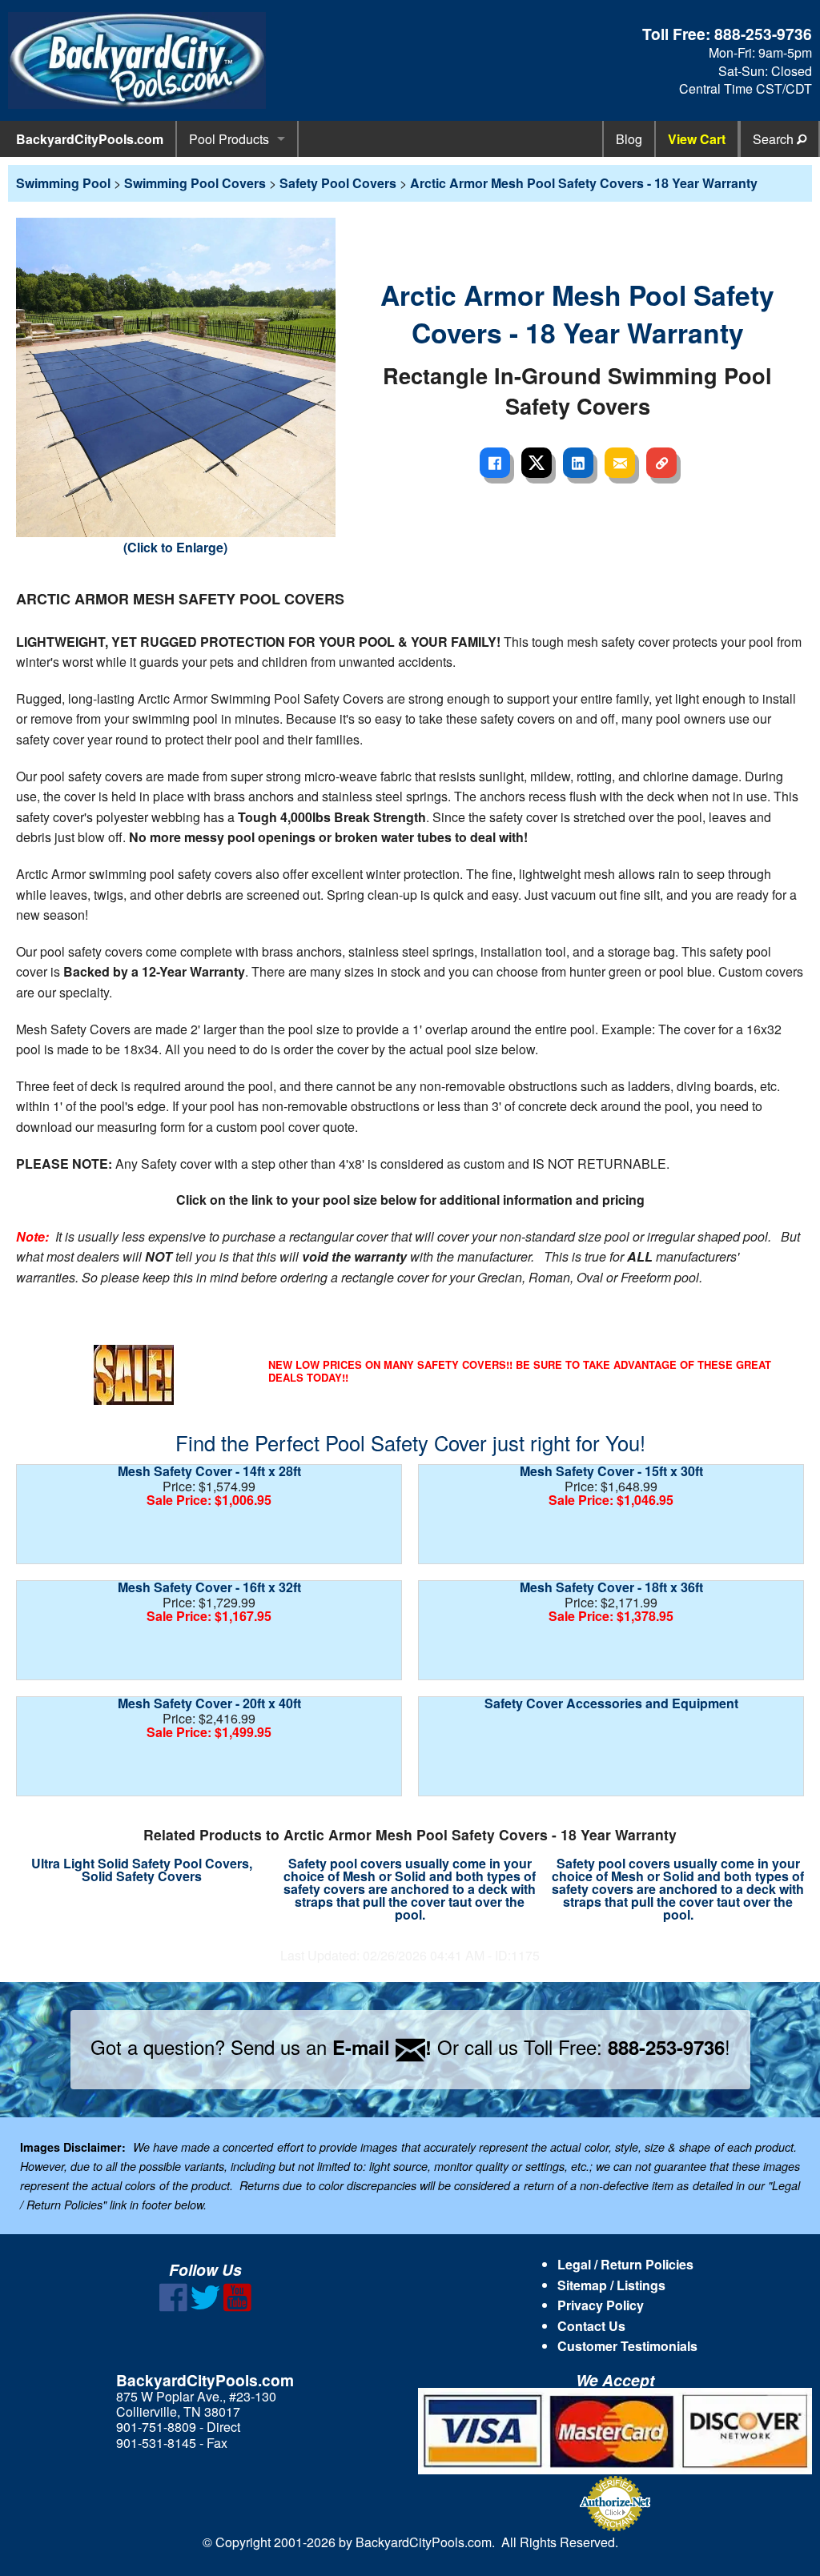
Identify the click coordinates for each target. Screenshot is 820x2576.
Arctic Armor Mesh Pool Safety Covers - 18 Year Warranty (584, 183)
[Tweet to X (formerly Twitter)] (537, 463)
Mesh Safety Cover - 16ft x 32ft (209, 1587)
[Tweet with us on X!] (205, 2307)
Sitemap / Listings (611, 2285)
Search (775, 139)
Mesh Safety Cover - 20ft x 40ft (209, 1703)
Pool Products (229, 139)
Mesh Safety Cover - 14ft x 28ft (209, 1471)
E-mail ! (382, 2047)
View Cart (697, 139)
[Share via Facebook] (495, 463)
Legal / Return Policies (625, 2264)
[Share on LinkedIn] (578, 463)
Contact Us (591, 2326)
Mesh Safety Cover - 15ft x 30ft (611, 1471)
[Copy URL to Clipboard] (661, 463)
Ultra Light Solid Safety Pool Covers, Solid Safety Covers (142, 1870)
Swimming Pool (63, 183)
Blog (629, 139)
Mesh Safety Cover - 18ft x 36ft (611, 1587)
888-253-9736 (763, 34)
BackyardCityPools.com (90, 139)
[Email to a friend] (620, 463)
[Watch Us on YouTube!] (237, 2307)
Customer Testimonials (627, 2346)
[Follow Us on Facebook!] (173, 2307)
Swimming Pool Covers (195, 183)
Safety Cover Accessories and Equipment (611, 1703)
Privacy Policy (601, 2305)
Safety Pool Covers (338, 183)
